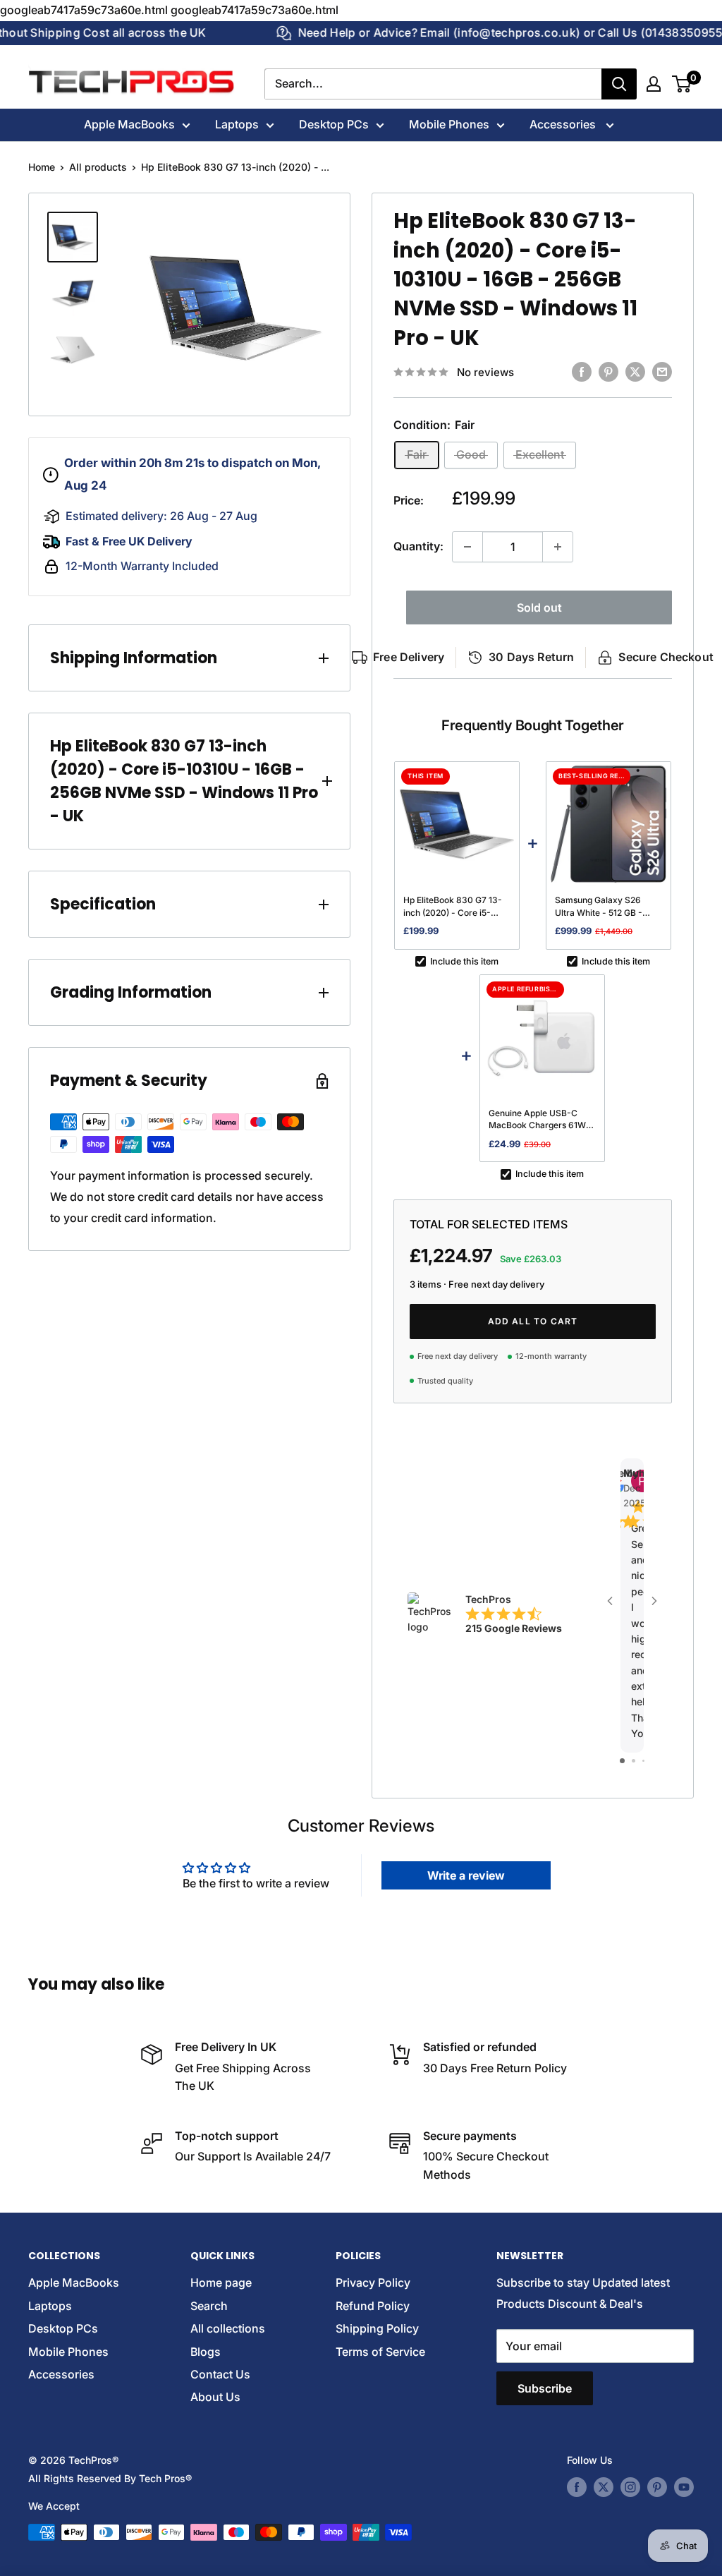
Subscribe (545, 2388)
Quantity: (418, 546)
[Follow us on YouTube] (684, 2487)
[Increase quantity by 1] (558, 547)
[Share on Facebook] (582, 372)
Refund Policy (373, 2306)
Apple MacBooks (129, 124)
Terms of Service (380, 2352)
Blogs (206, 2352)
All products (98, 167)
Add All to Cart (533, 1321)
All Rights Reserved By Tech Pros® (110, 2478)
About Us (215, 2397)
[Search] (619, 84)
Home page (221, 2282)
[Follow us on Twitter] (604, 2487)
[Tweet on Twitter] (635, 372)
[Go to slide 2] (634, 1761)
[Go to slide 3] (643, 1761)
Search (209, 2306)
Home (42, 167)
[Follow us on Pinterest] (657, 2487)
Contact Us (220, 2374)
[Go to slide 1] (622, 1761)
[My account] (654, 84)
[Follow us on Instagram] (630, 2487)
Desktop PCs (334, 124)
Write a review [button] (466, 1875)
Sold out (539, 607)
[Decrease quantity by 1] (467, 547)
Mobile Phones (449, 124)
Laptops (237, 124)
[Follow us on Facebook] (577, 2487)
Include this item (464, 961)
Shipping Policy (377, 2328)
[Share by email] (662, 372)
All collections (228, 2328)
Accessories (564, 124)
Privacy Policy (373, 2282)
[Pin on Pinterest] (608, 372)
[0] (682, 84)
